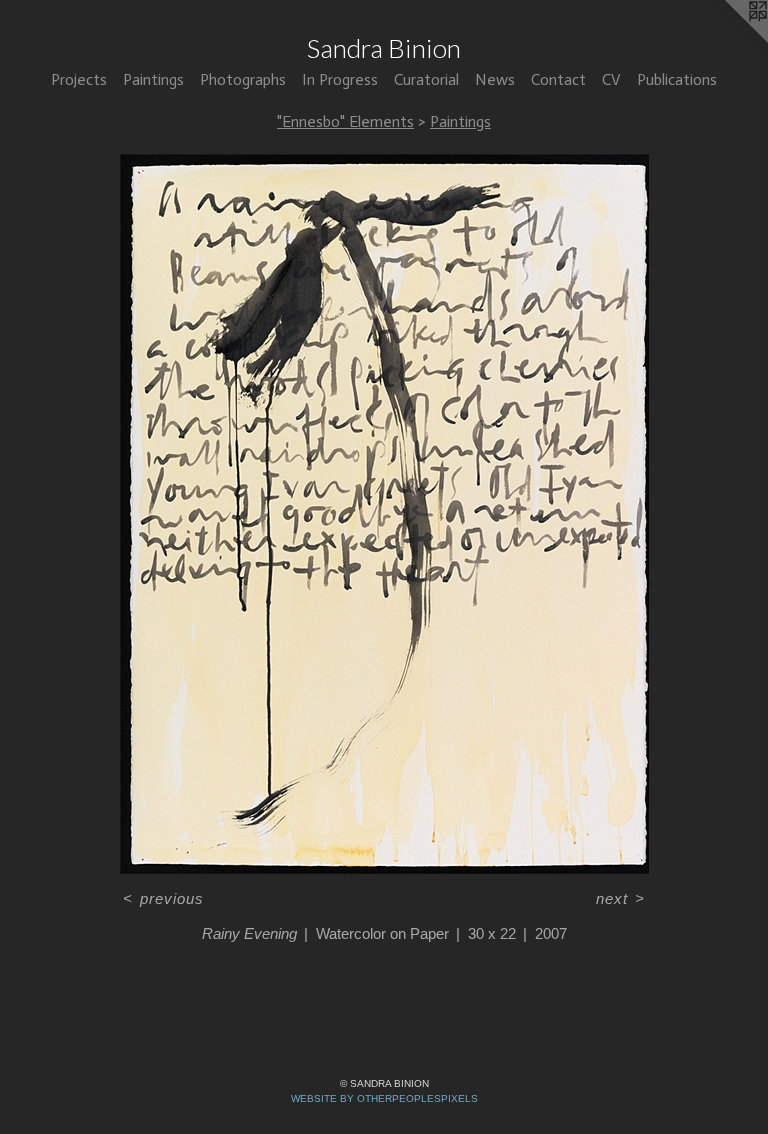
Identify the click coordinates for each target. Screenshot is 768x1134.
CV (611, 79)
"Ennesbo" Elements (345, 121)
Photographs (243, 79)
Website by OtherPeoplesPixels (384, 1098)
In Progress (340, 79)
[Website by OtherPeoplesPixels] (728, 40)
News (495, 79)
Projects (79, 79)
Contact (558, 79)
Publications (677, 79)
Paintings (153, 79)
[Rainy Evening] (384, 514)
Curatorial (426, 79)
